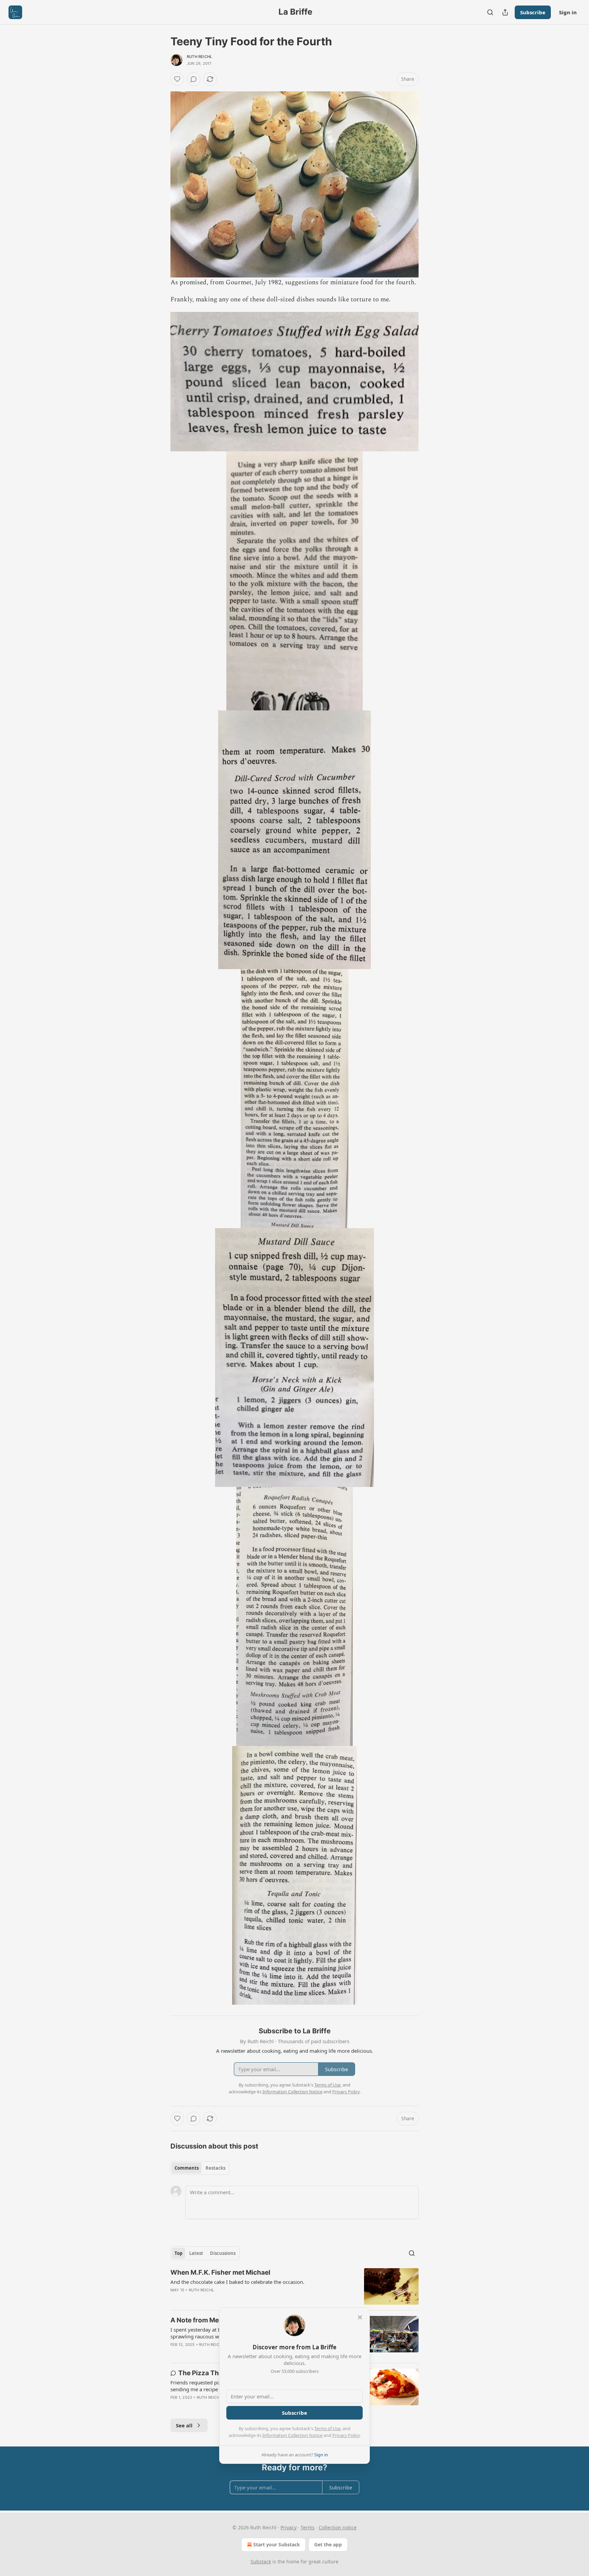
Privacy (289, 2527)
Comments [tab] (187, 2168)
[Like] (177, 79)
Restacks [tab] (215, 2168)
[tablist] (200, 2168)
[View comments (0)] (194, 79)
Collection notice (338, 2527)
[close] (360, 2317)
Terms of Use (327, 2428)
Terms (308, 2527)
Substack (261, 2562)
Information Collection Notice (292, 2435)
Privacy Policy (346, 2435)
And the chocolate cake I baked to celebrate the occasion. (237, 2282)
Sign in (568, 12)
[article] (294, 2286)
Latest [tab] (196, 2253)
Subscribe (533, 12)
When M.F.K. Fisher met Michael (220, 2272)
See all (184, 2425)
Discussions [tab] (223, 2253)
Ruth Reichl (199, 57)
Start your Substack (277, 2544)
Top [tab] (178, 2253)
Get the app (328, 2544)
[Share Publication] (505, 12)
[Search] (490, 12)
